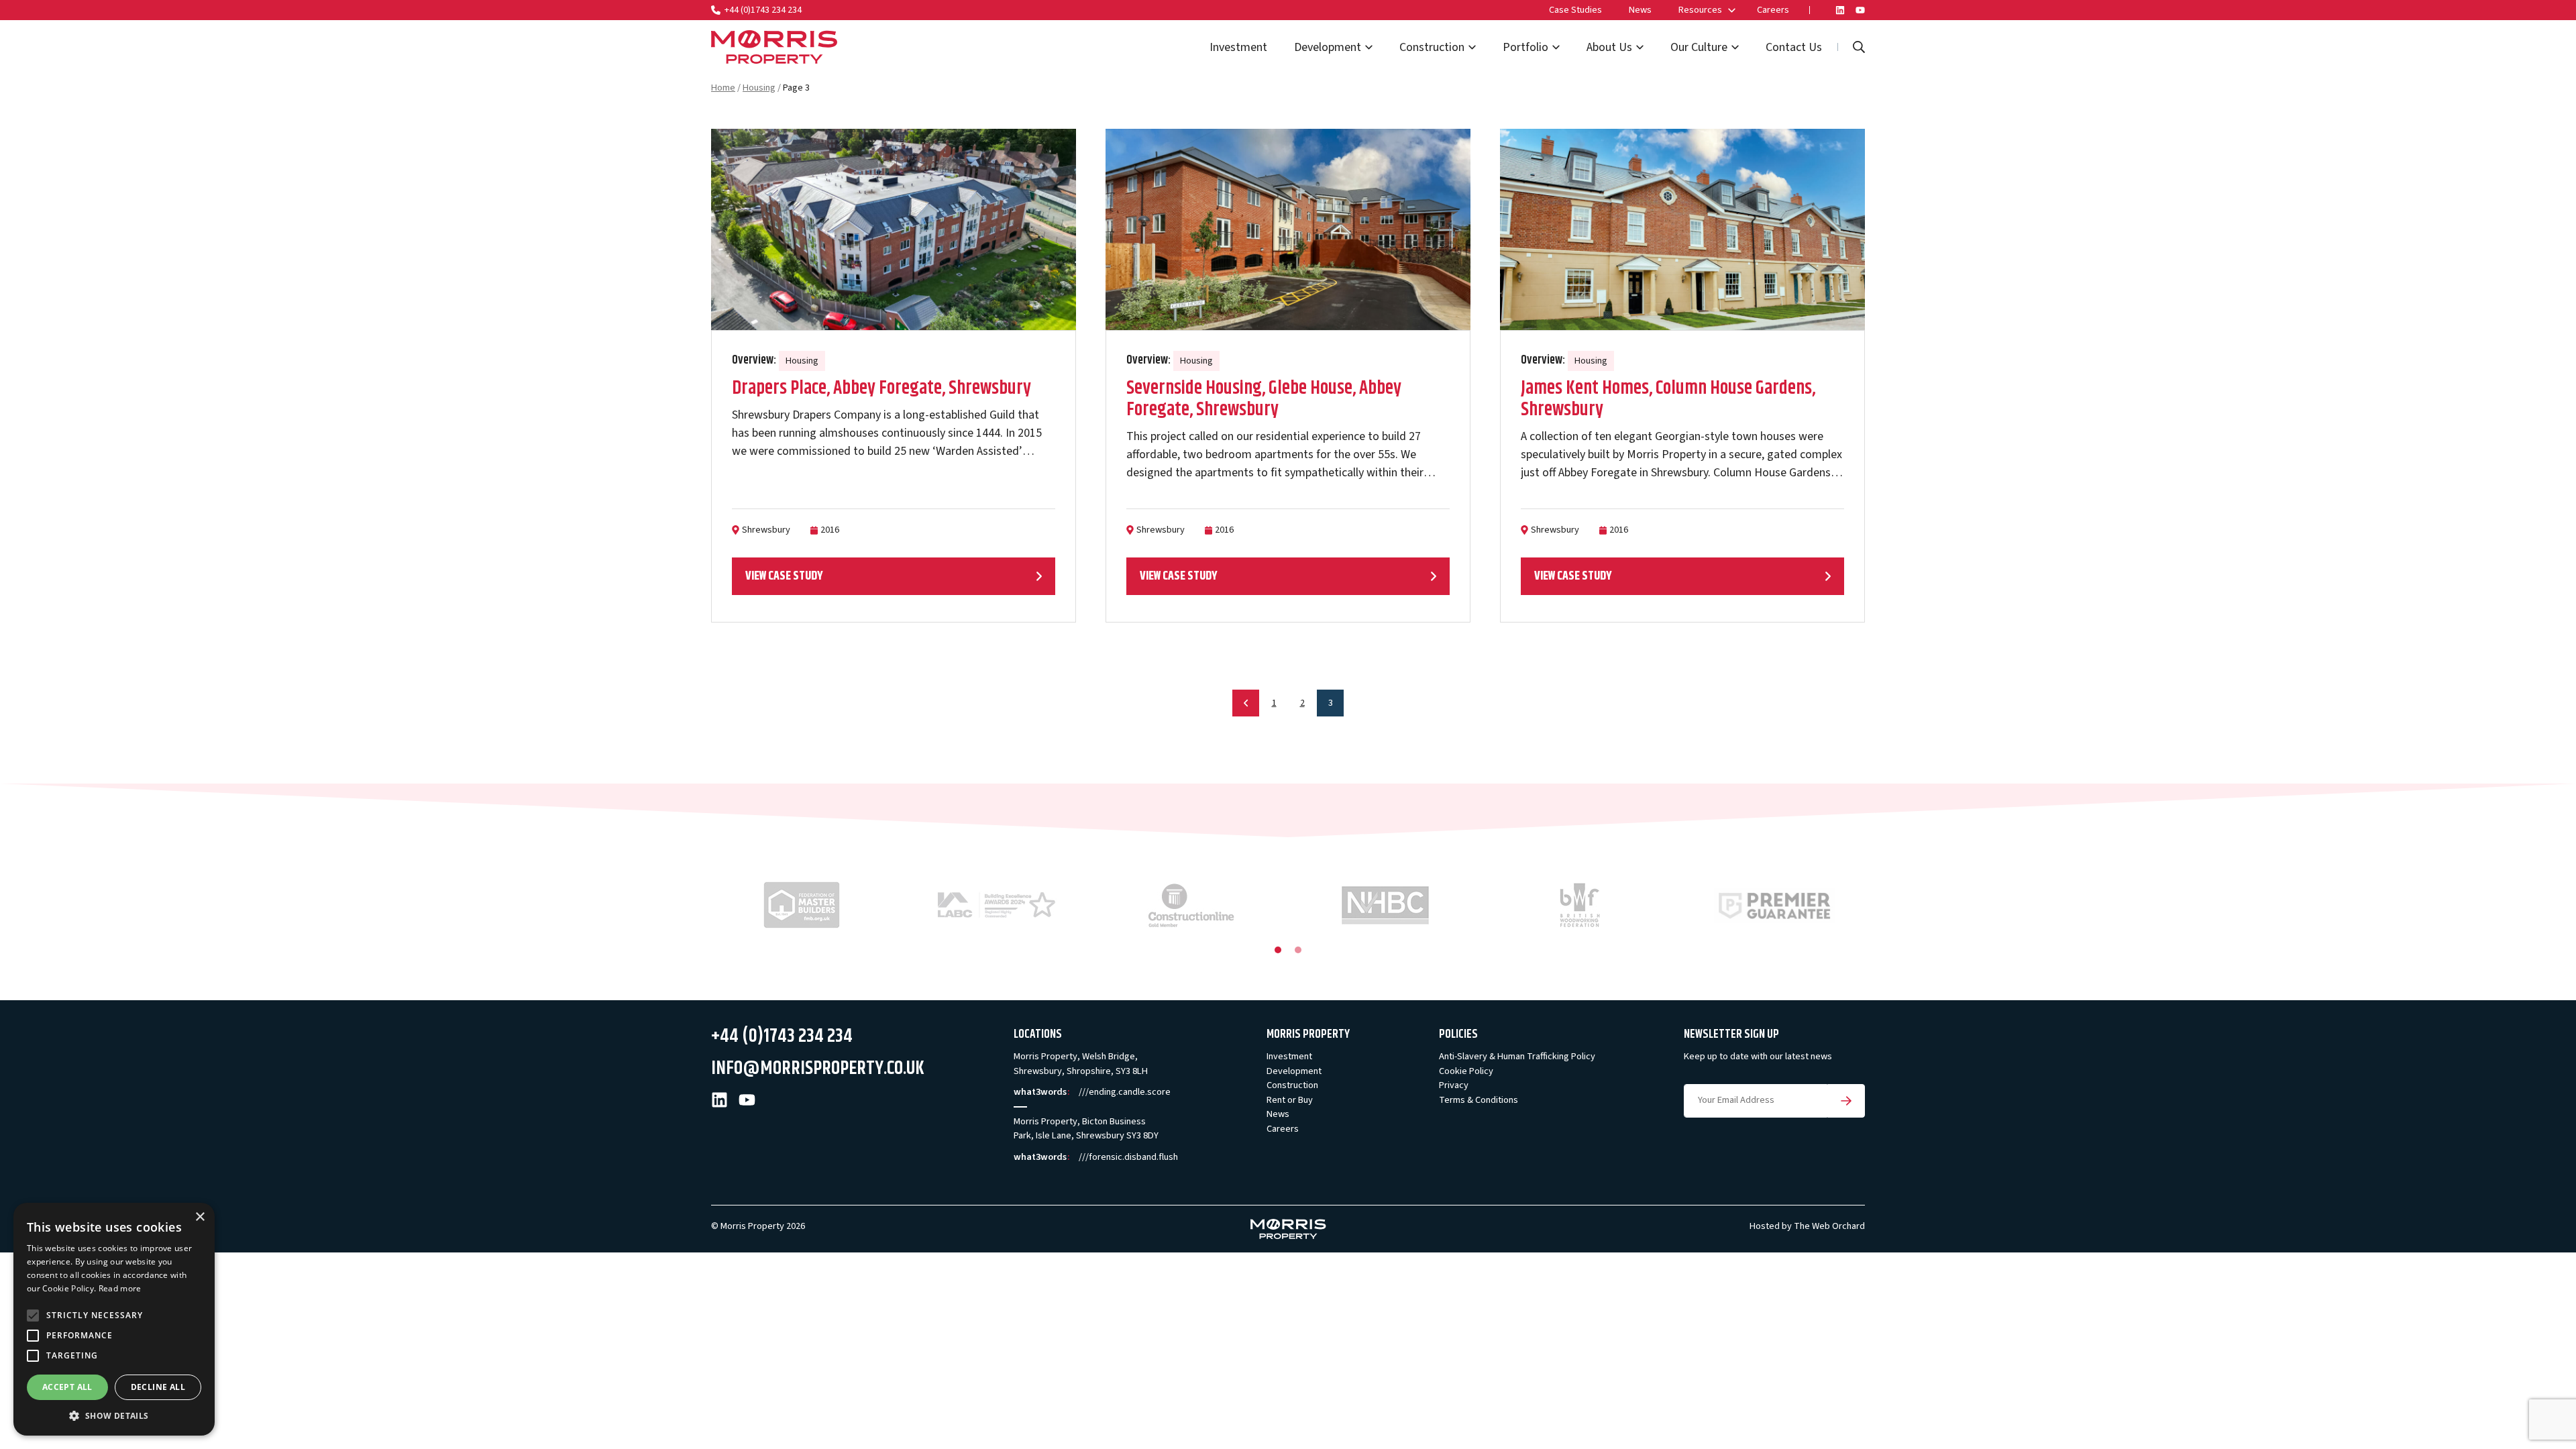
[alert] (114, 1319)
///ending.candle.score (1125, 1092)
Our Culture (1699, 47)
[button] (114, 1415)
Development (1328, 47)
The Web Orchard (1829, 1226)
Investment (1238, 47)
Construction (1432, 47)
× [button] (200, 1217)
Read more (120, 1288)
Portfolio (1525, 47)
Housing (759, 88)
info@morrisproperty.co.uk (818, 1068)
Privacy (1454, 1085)
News (1640, 10)
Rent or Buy (1290, 1100)
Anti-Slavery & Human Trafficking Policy (1517, 1056)
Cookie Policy (1466, 1071)
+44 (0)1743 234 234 (763, 10)
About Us (1609, 47)
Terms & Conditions (1479, 1100)
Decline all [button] (158, 1387)
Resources (1700, 10)
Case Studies (1575, 10)
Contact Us (1794, 47)
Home (723, 88)
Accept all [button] (67, 1387)
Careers (1773, 10)
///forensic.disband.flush (1128, 1157)
